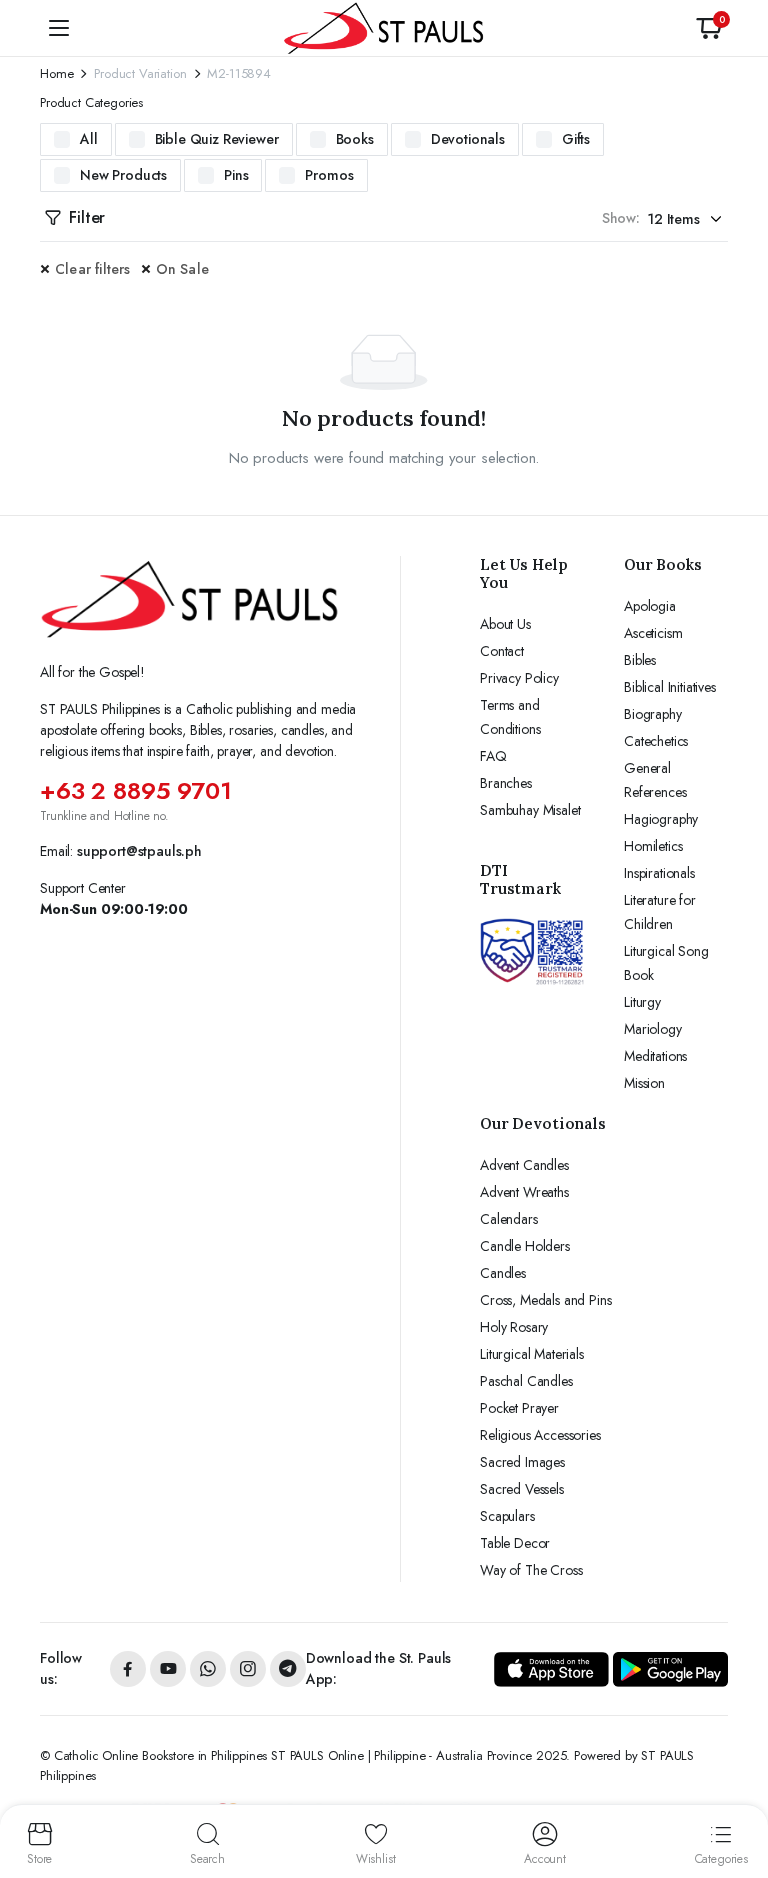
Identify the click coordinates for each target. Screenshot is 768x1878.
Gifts (576, 139)
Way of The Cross (531, 1570)
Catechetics (656, 741)
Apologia (650, 606)
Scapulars (507, 1516)
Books (355, 139)
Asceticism (653, 633)
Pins (236, 175)
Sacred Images (522, 1462)
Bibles (640, 660)
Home (56, 73)
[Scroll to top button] (736, 1788)
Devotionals (468, 139)
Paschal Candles (526, 1381)
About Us (505, 624)
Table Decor (515, 1543)
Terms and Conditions (510, 717)
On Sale (182, 269)
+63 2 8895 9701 (136, 790)
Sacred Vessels (522, 1489)
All (89, 139)
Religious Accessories (540, 1435)
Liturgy (642, 1002)
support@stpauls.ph (139, 851)
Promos (329, 175)
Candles (503, 1273)
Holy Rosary (514, 1327)
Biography (653, 714)
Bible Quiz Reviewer (217, 139)
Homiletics (653, 846)
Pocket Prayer (519, 1408)
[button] (709, 28)
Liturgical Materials (532, 1354)
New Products (123, 175)
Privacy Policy (519, 678)
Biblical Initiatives (670, 687)
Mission (644, 1083)
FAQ (493, 756)
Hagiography (661, 819)
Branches (506, 783)
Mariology (653, 1029)
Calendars (509, 1219)
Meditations (655, 1056)
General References (655, 780)
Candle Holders (525, 1246)
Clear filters (93, 269)
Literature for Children (660, 912)
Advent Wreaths (524, 1192)
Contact (502, 651)
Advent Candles (524, 1165)
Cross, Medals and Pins (545, 1300)
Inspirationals (659, 873)
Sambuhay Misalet (530, 810)
